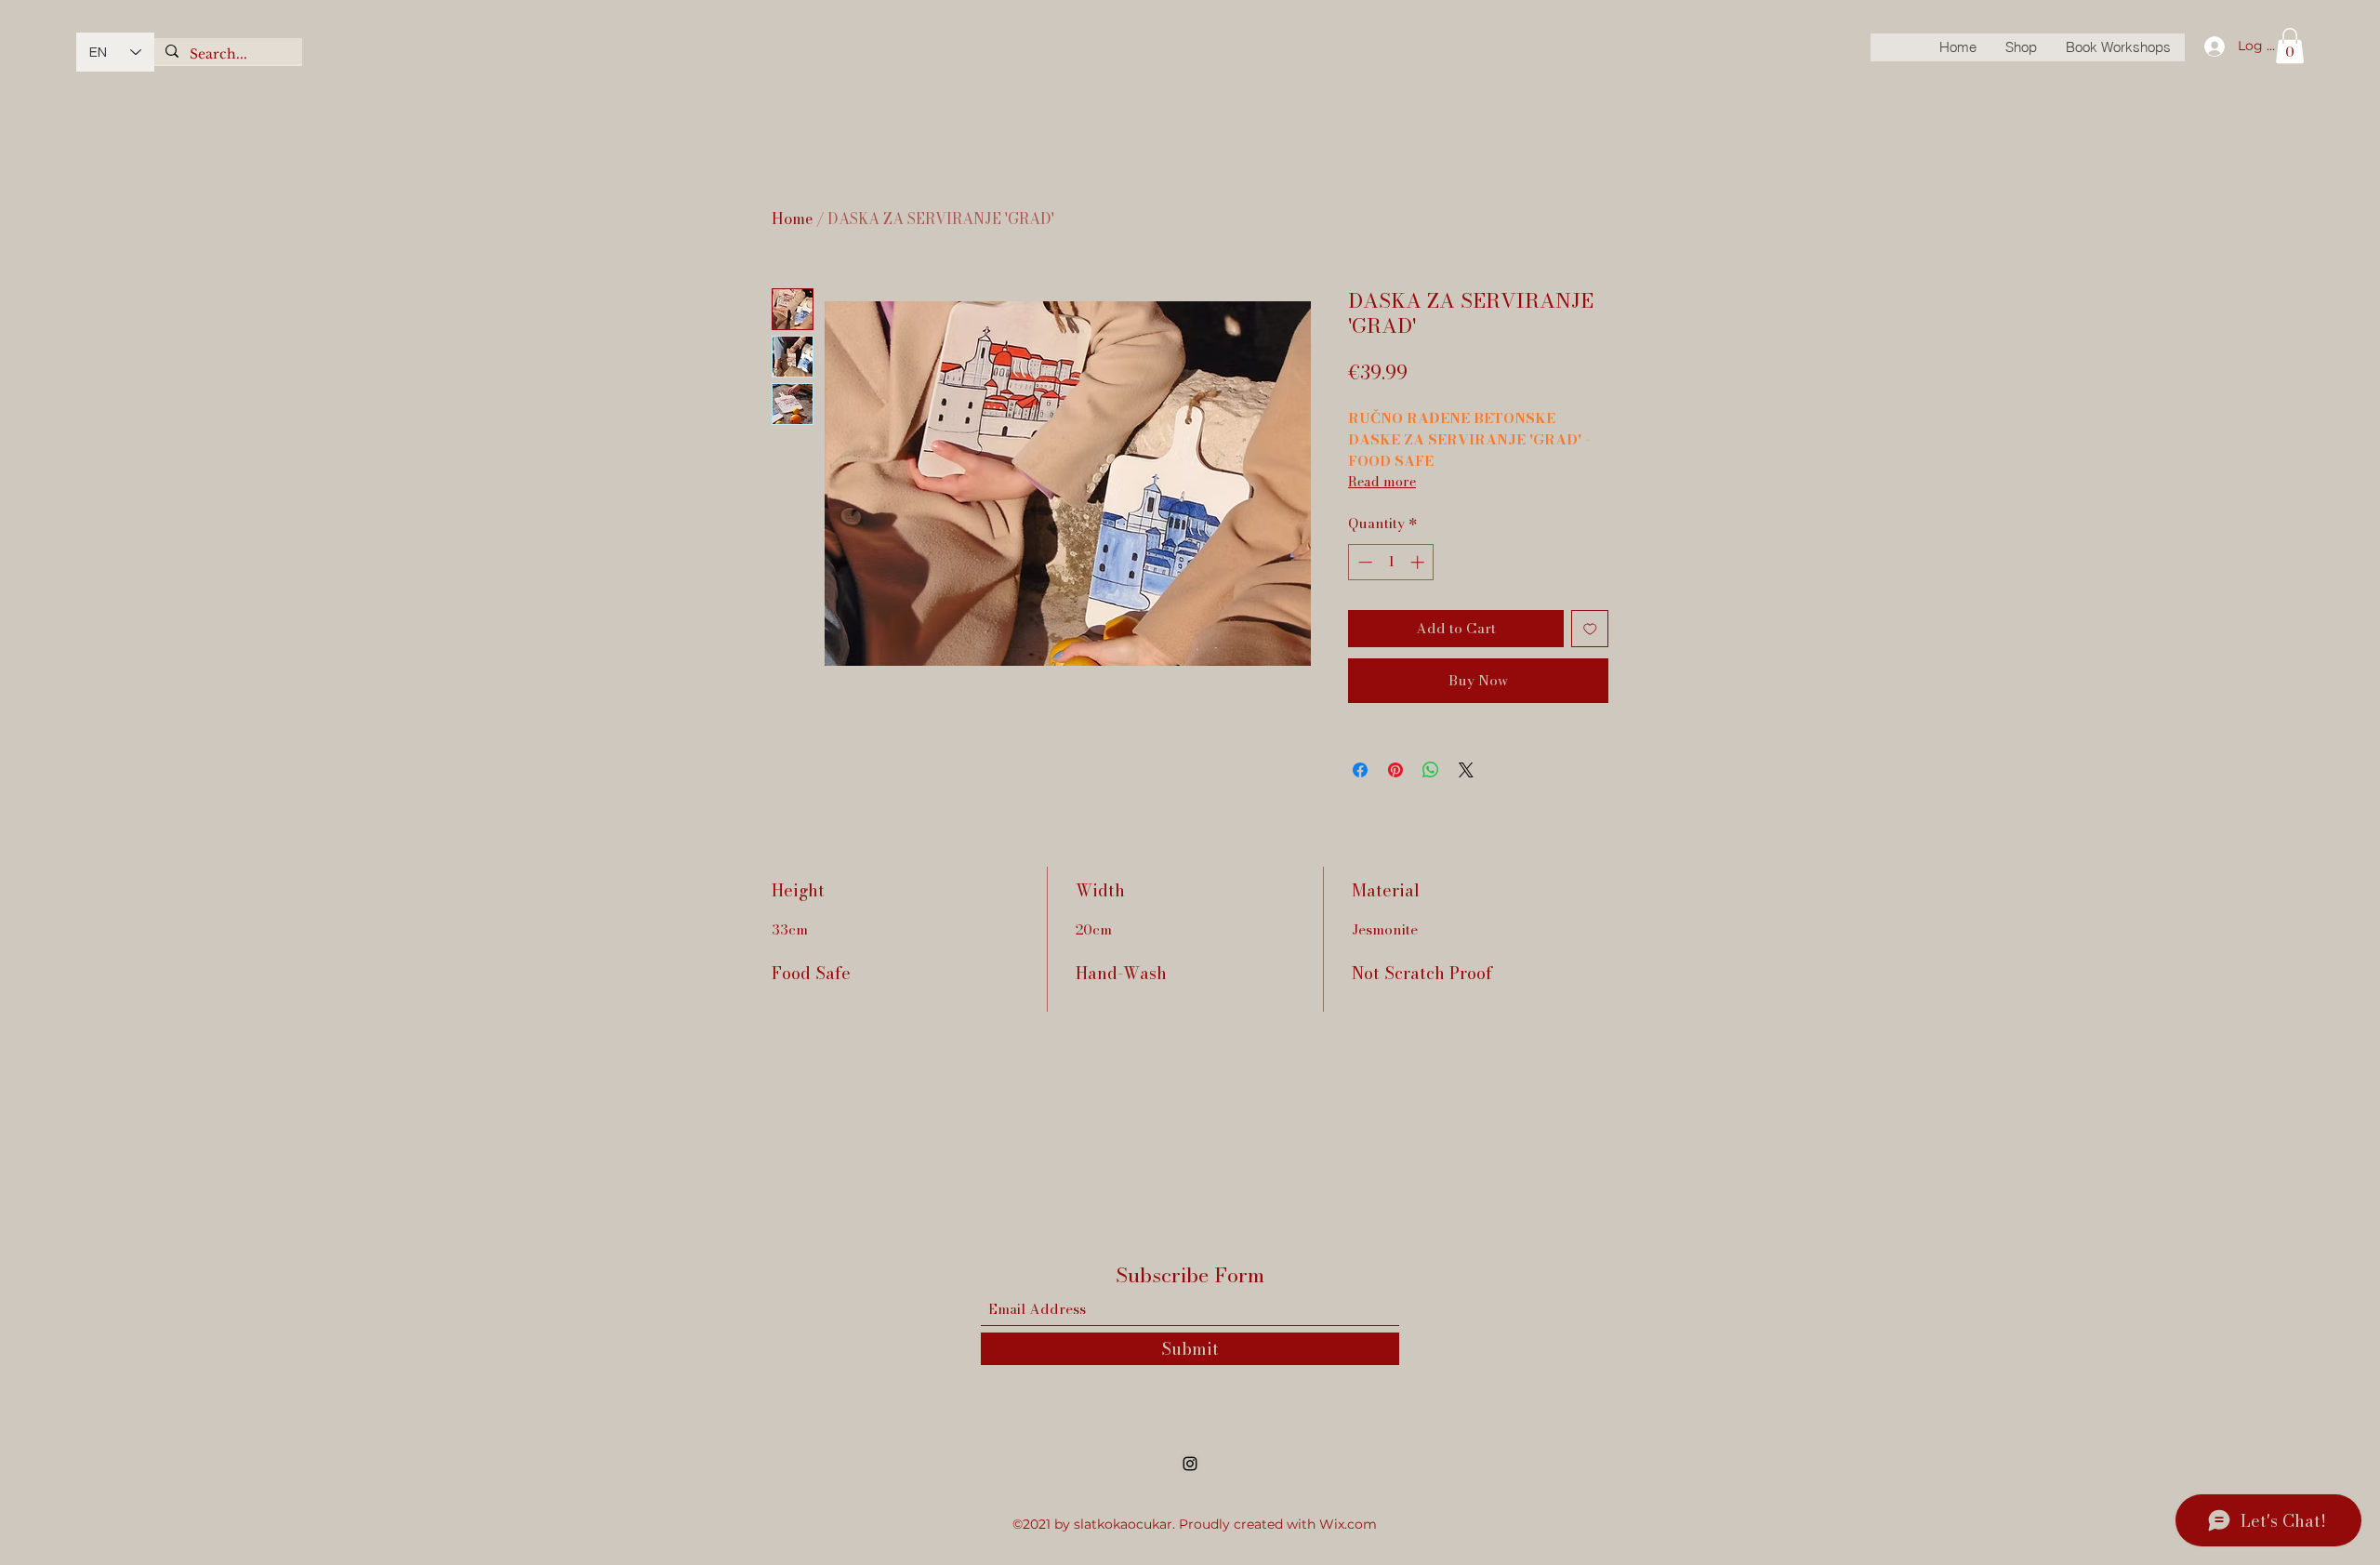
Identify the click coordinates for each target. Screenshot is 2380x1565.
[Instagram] (1190, 1464)
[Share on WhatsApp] (1431, 770)
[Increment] (1419, 562)
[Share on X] (1466, 770)
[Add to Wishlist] (1590, 629)
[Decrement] (1363, 562)
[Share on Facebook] (1360, 770)
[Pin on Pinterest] (1395, 770)
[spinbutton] (1391, 562)
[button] (2290, 46)
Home (792, 219)
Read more (1382, 482)
